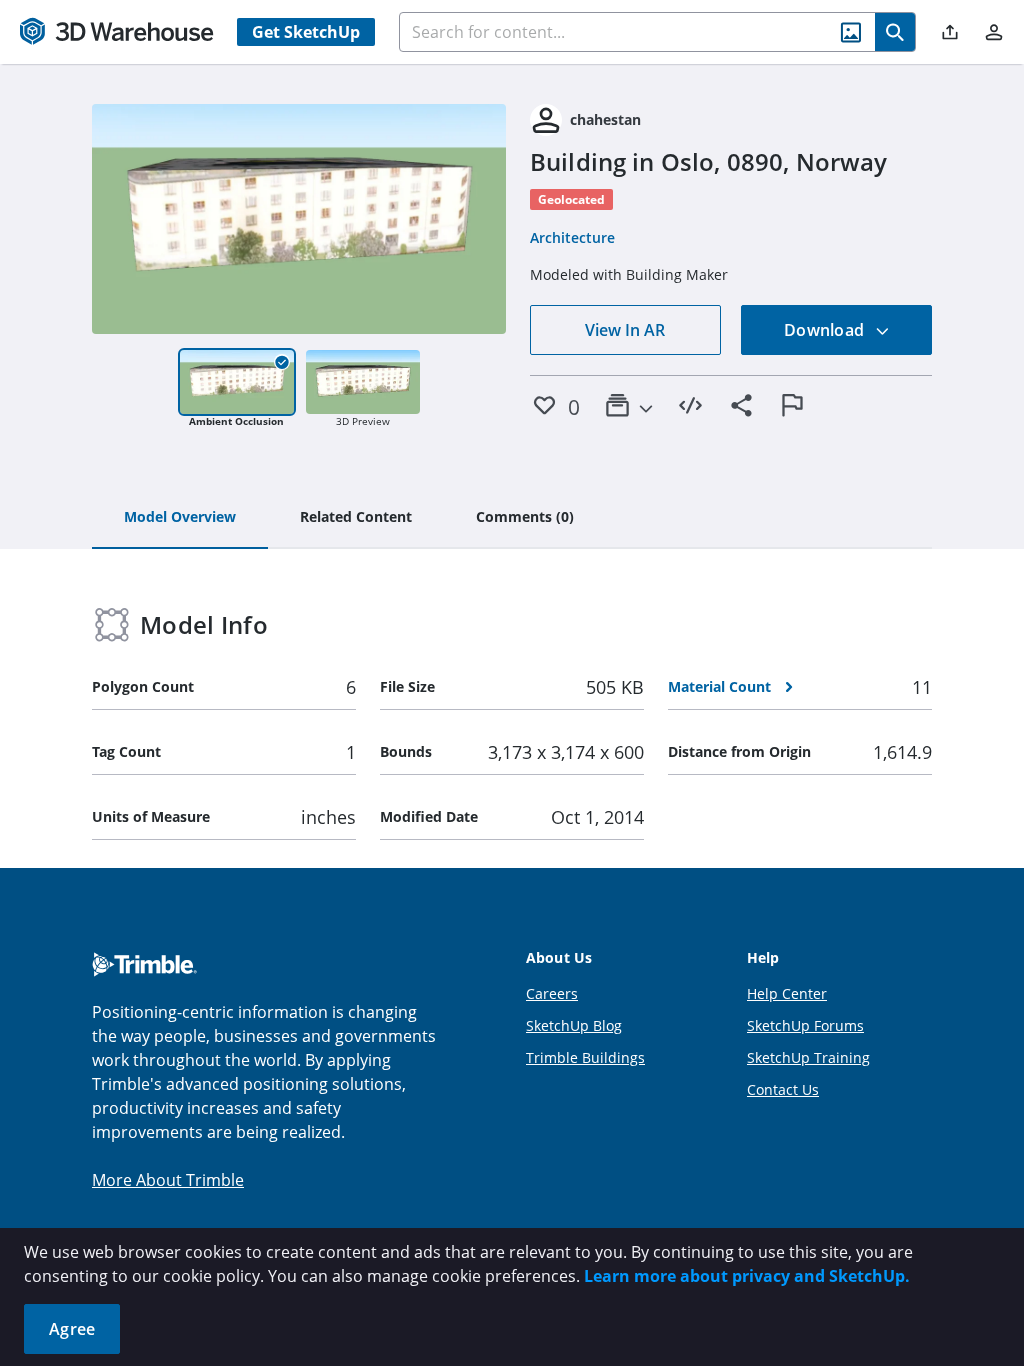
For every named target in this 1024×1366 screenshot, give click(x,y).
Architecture (572, 237)
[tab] (180, 518)
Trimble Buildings (585, 1057)
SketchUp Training (808, 1057)
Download (826, 330)
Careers (552, 993)
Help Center (787, 993)
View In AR (625, 330)
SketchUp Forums (805, 1025)
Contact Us (783, 1089)
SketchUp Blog (574, 1025)
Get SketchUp (306, 32)
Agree (72, 1329)
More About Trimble (168, 1180)
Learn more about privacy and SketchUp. (747, 1276)
